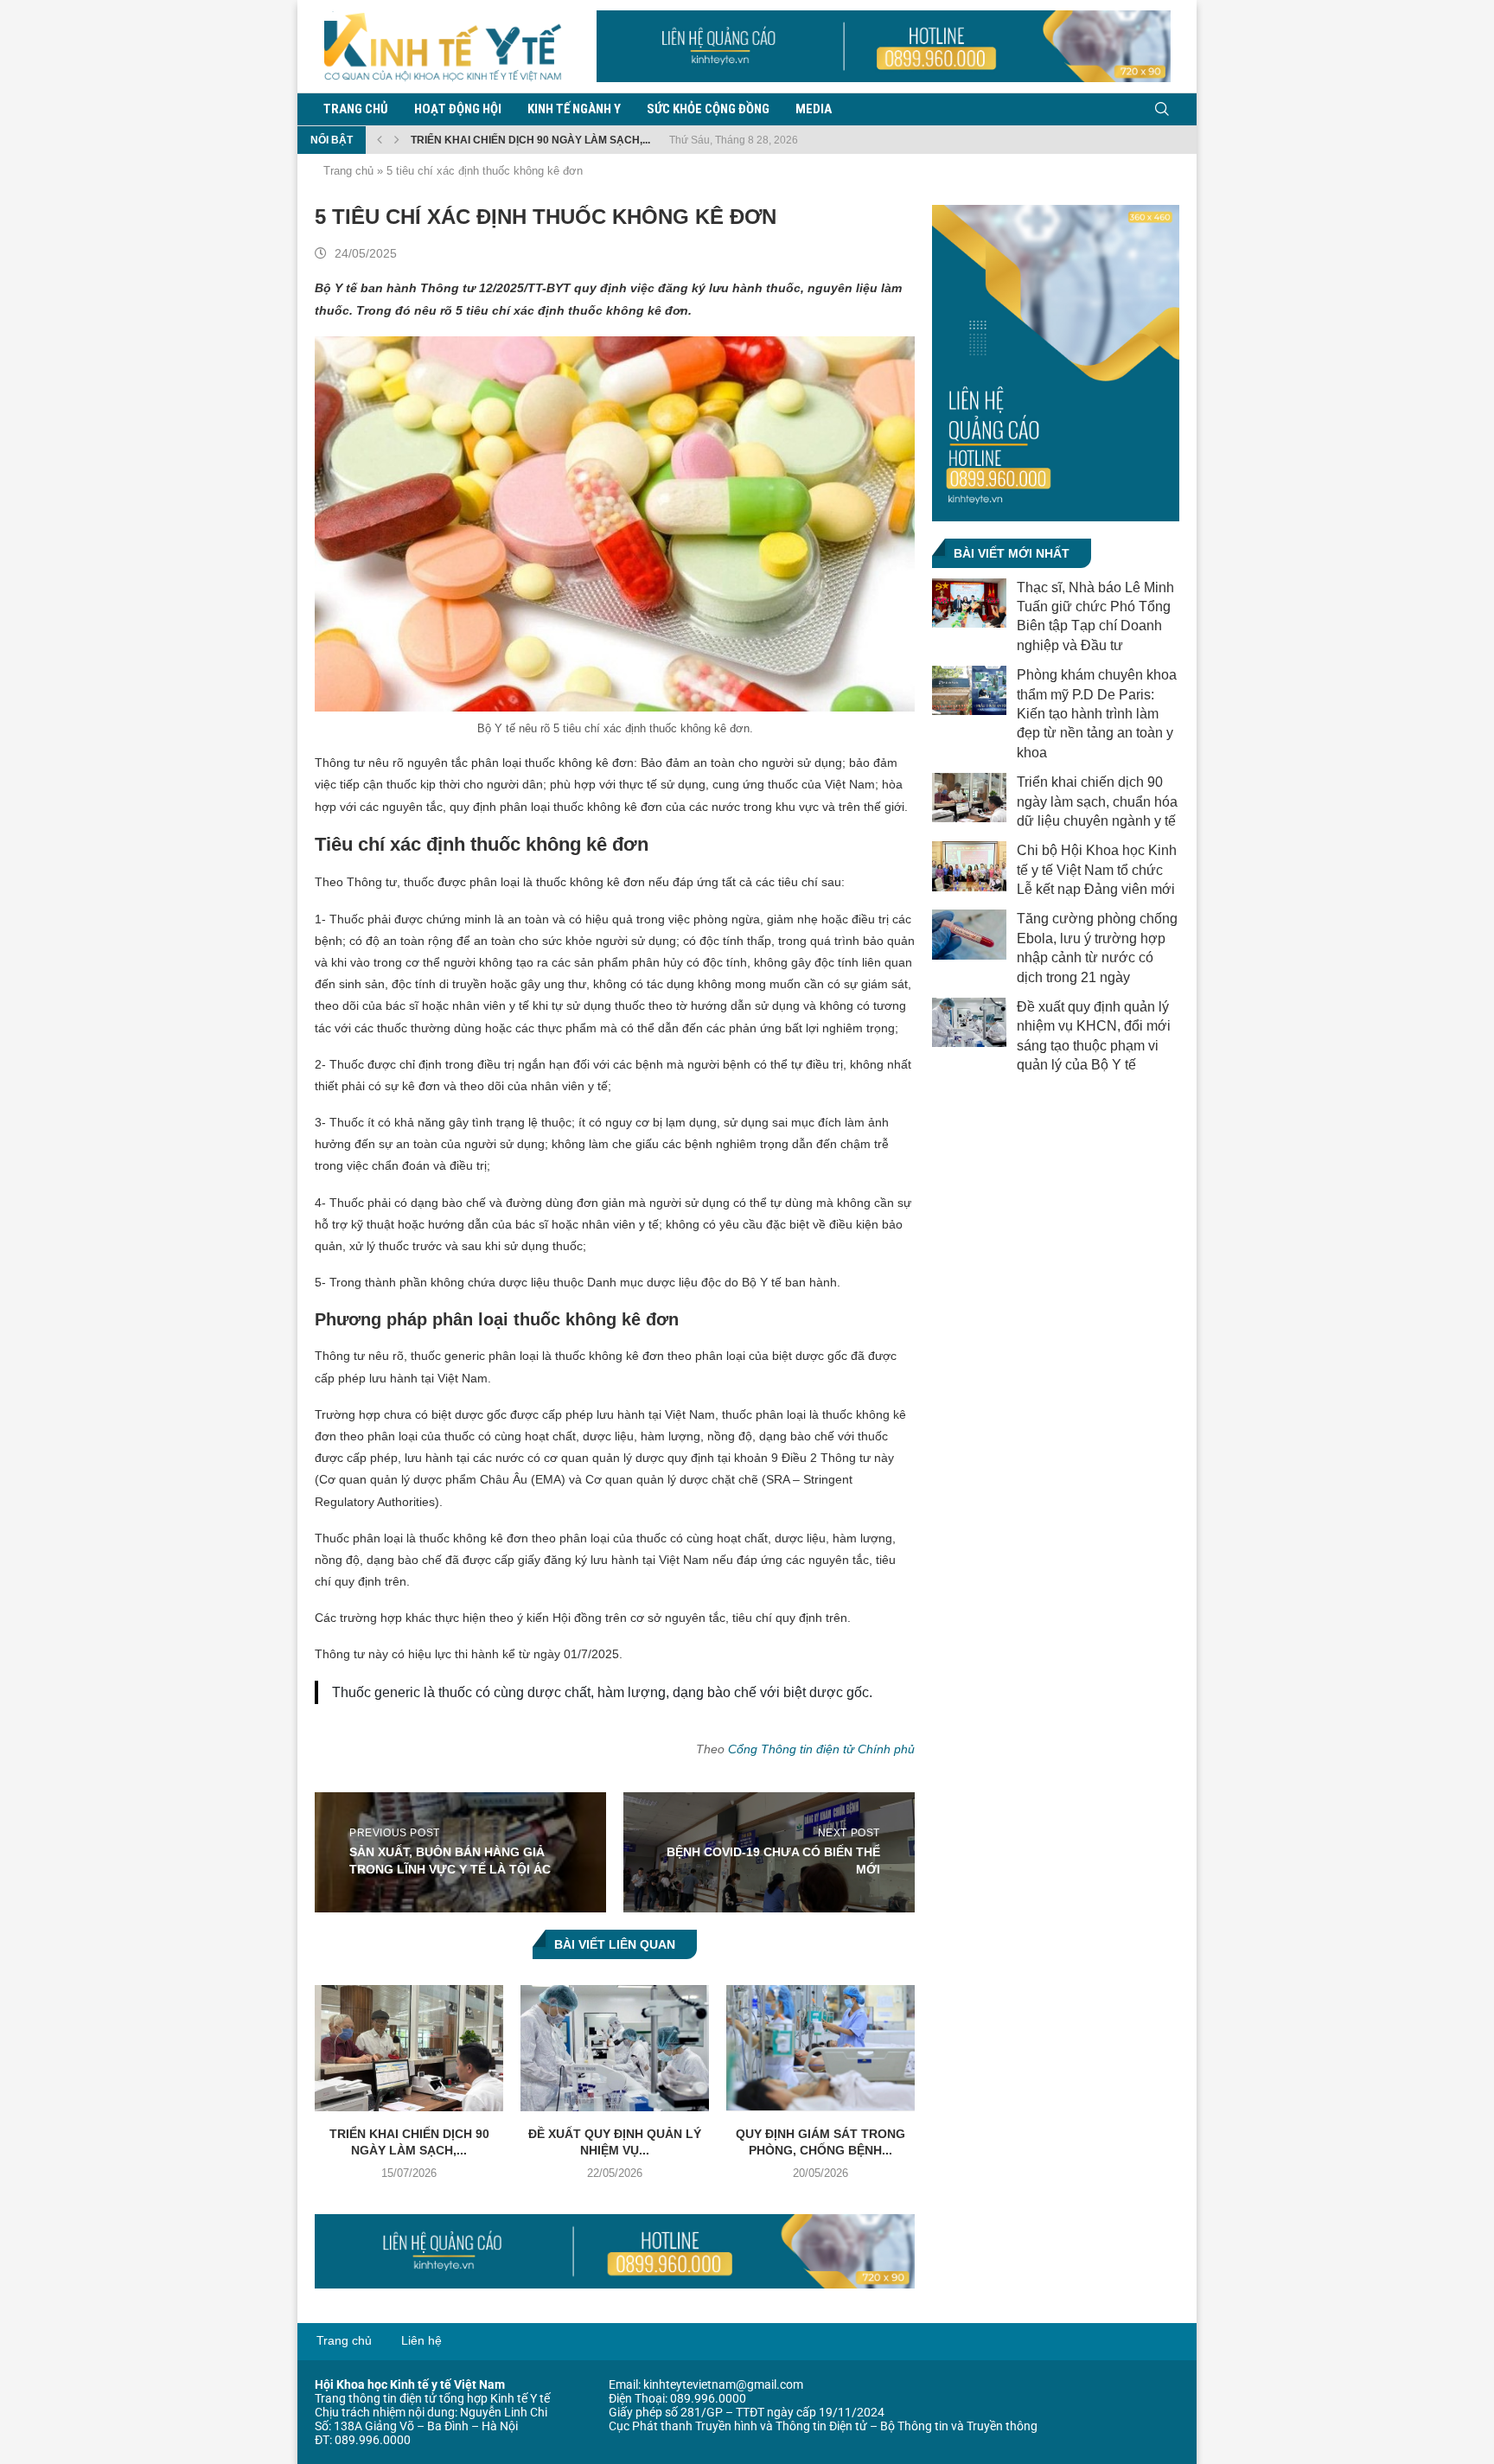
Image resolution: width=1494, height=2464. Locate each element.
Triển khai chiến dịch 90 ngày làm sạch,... (530, 140)
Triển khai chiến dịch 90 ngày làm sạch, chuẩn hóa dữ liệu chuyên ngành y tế (1097, 801)
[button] (380, 140)
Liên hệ (421, 2340)
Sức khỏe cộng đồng (708, 109)
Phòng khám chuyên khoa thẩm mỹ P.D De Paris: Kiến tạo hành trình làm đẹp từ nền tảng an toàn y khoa (1097, 714)
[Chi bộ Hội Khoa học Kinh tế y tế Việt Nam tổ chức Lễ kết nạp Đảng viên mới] (969, 866)
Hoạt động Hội (458, 109)
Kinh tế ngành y (574, 109)
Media (814, 109)
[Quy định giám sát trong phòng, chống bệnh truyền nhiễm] (820, 2048)
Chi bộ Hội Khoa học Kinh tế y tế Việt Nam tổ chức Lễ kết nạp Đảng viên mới (1097, 870)
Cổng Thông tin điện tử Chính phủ (821, 1749)
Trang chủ (356, 109)
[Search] (1162, 109)
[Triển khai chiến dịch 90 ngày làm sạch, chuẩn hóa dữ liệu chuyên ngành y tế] (409, 2048)
